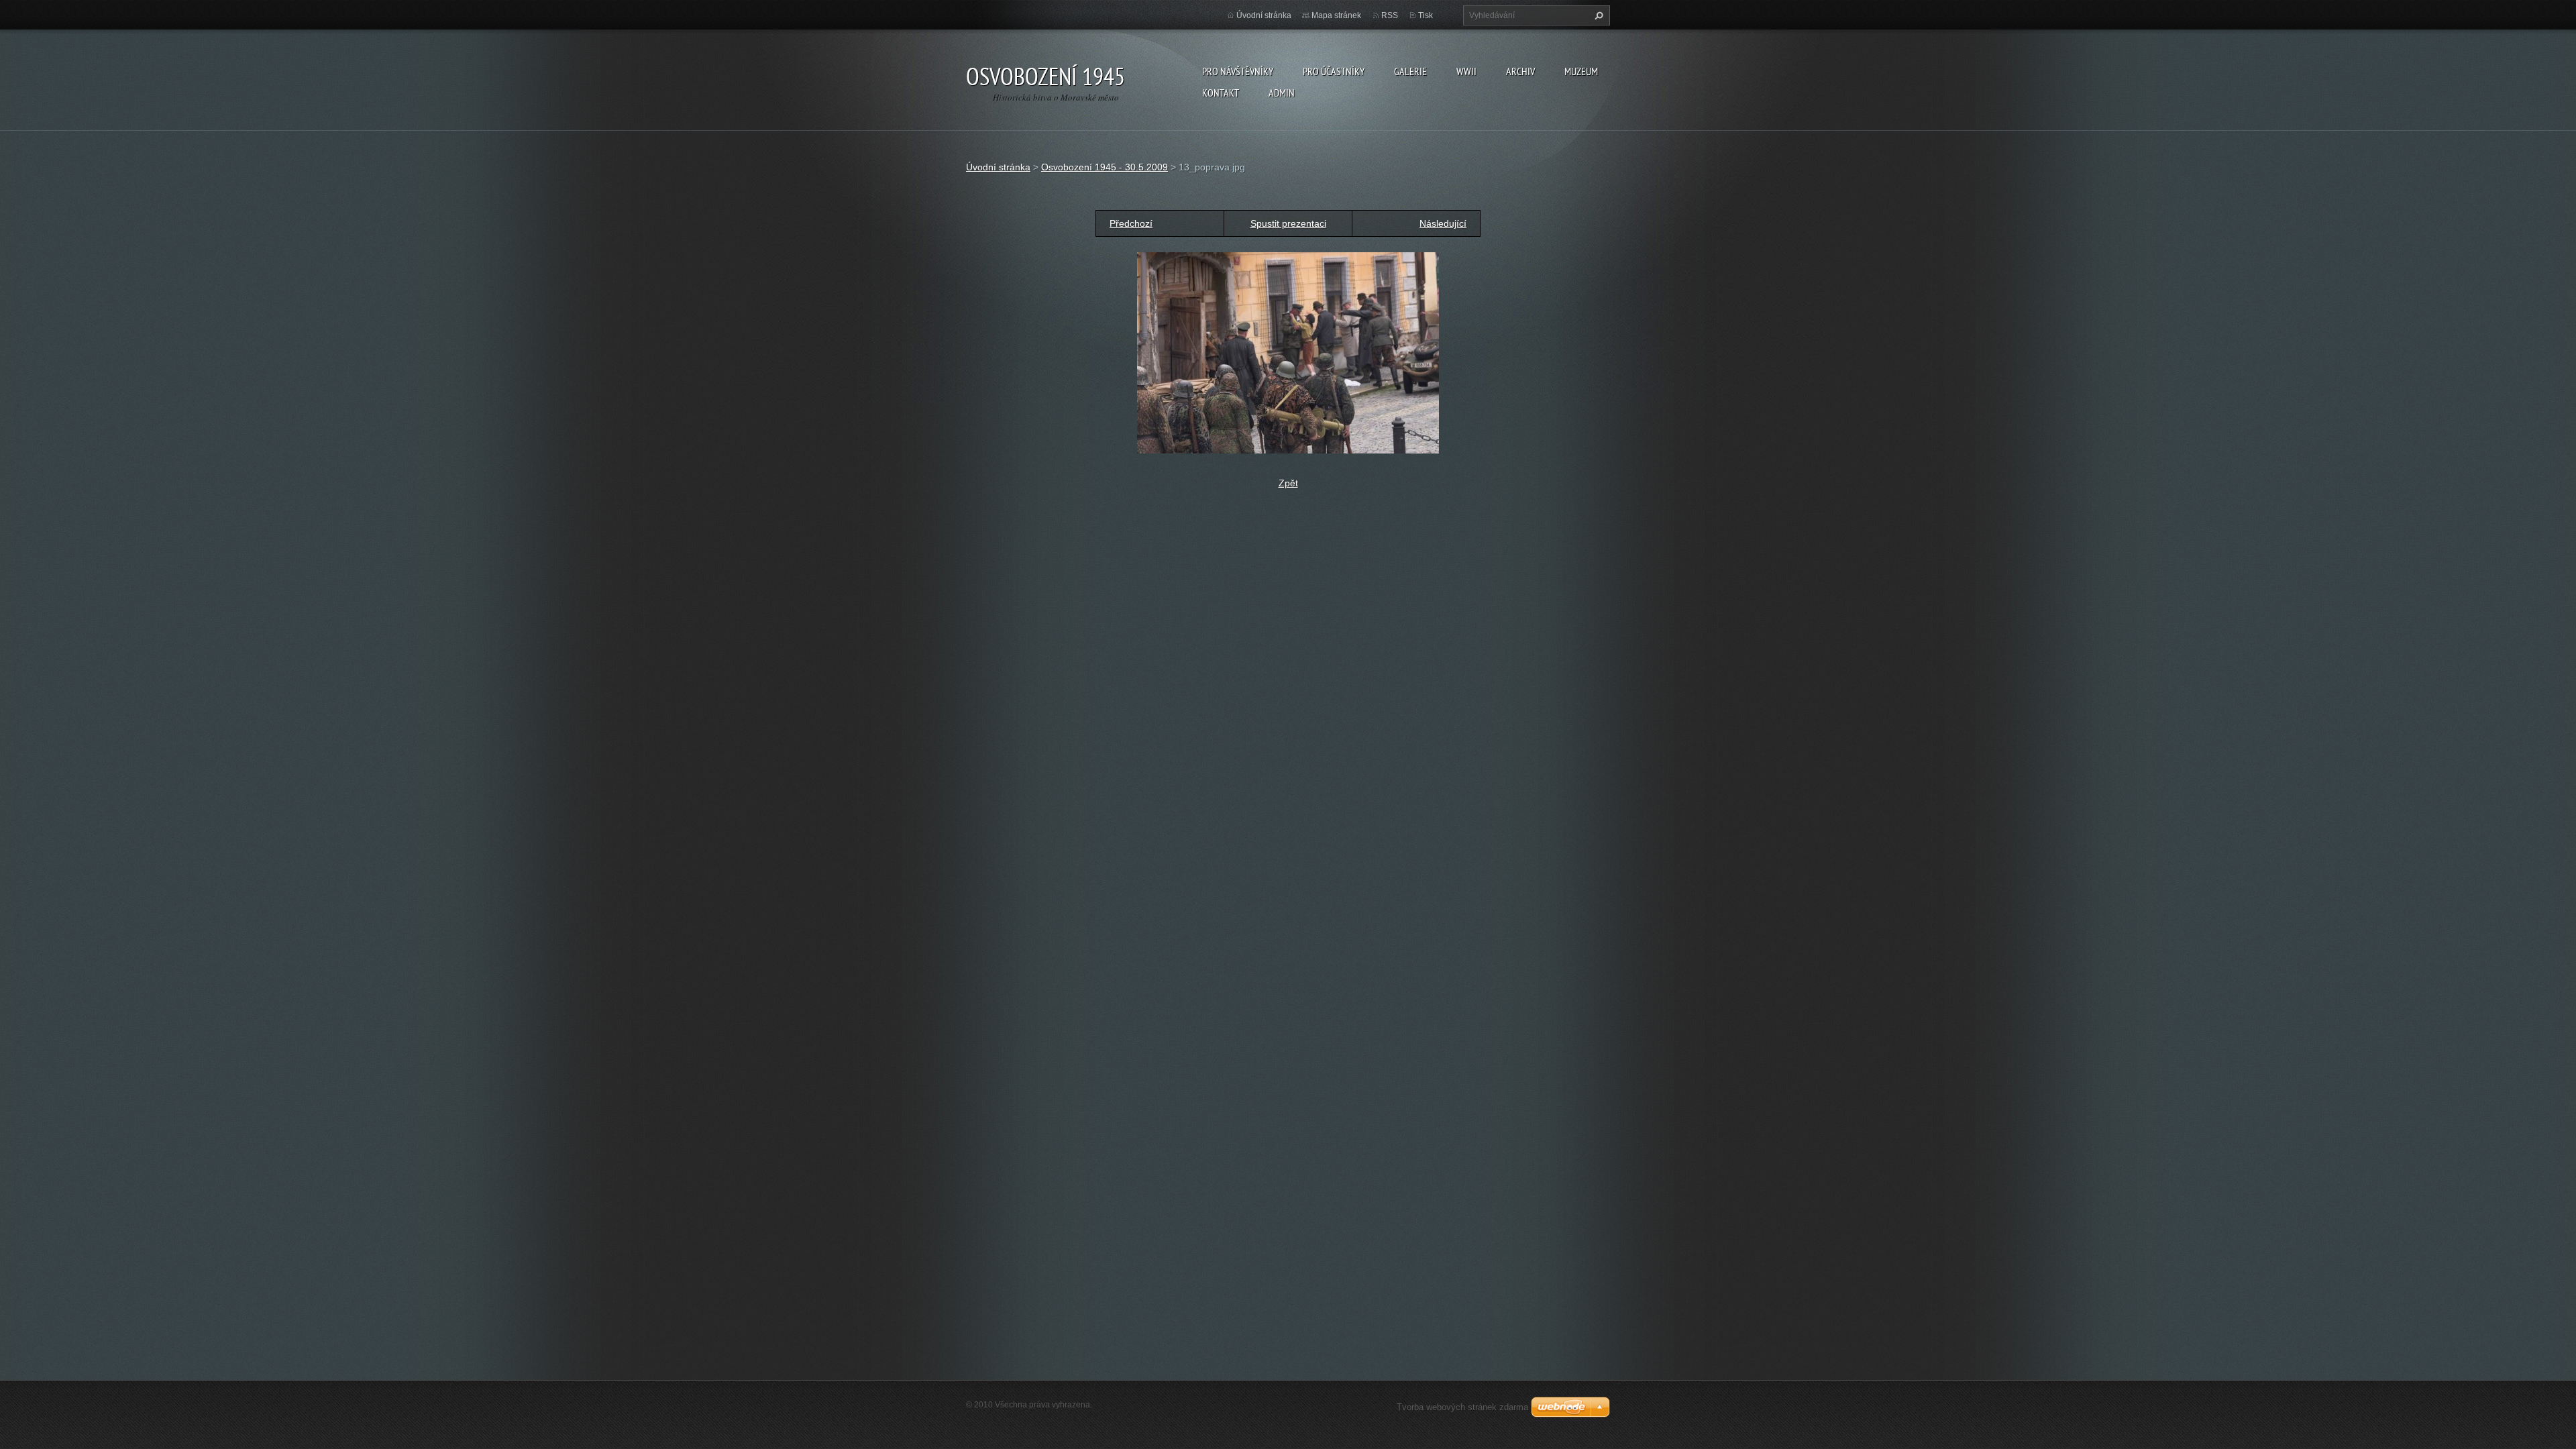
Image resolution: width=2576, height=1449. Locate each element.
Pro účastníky (1334, 71)
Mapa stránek (1336, 15)
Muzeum (1581, 71)
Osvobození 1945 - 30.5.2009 (1105, 167)
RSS (1390, 15)
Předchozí (1131, 223)
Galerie (1410, 71)
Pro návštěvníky (1238, 71)
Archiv (1520, 71)
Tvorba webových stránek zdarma (1462, 1407)
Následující (1443, 223)
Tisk (1426, 15)
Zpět (1288, 483)
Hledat (1597, 15)
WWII (1466, 71)
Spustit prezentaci (1288, 223)
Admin (1282, 93)
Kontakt (1221, 93)
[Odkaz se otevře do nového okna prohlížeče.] (1288, 352)
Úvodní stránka (1264, 15)
